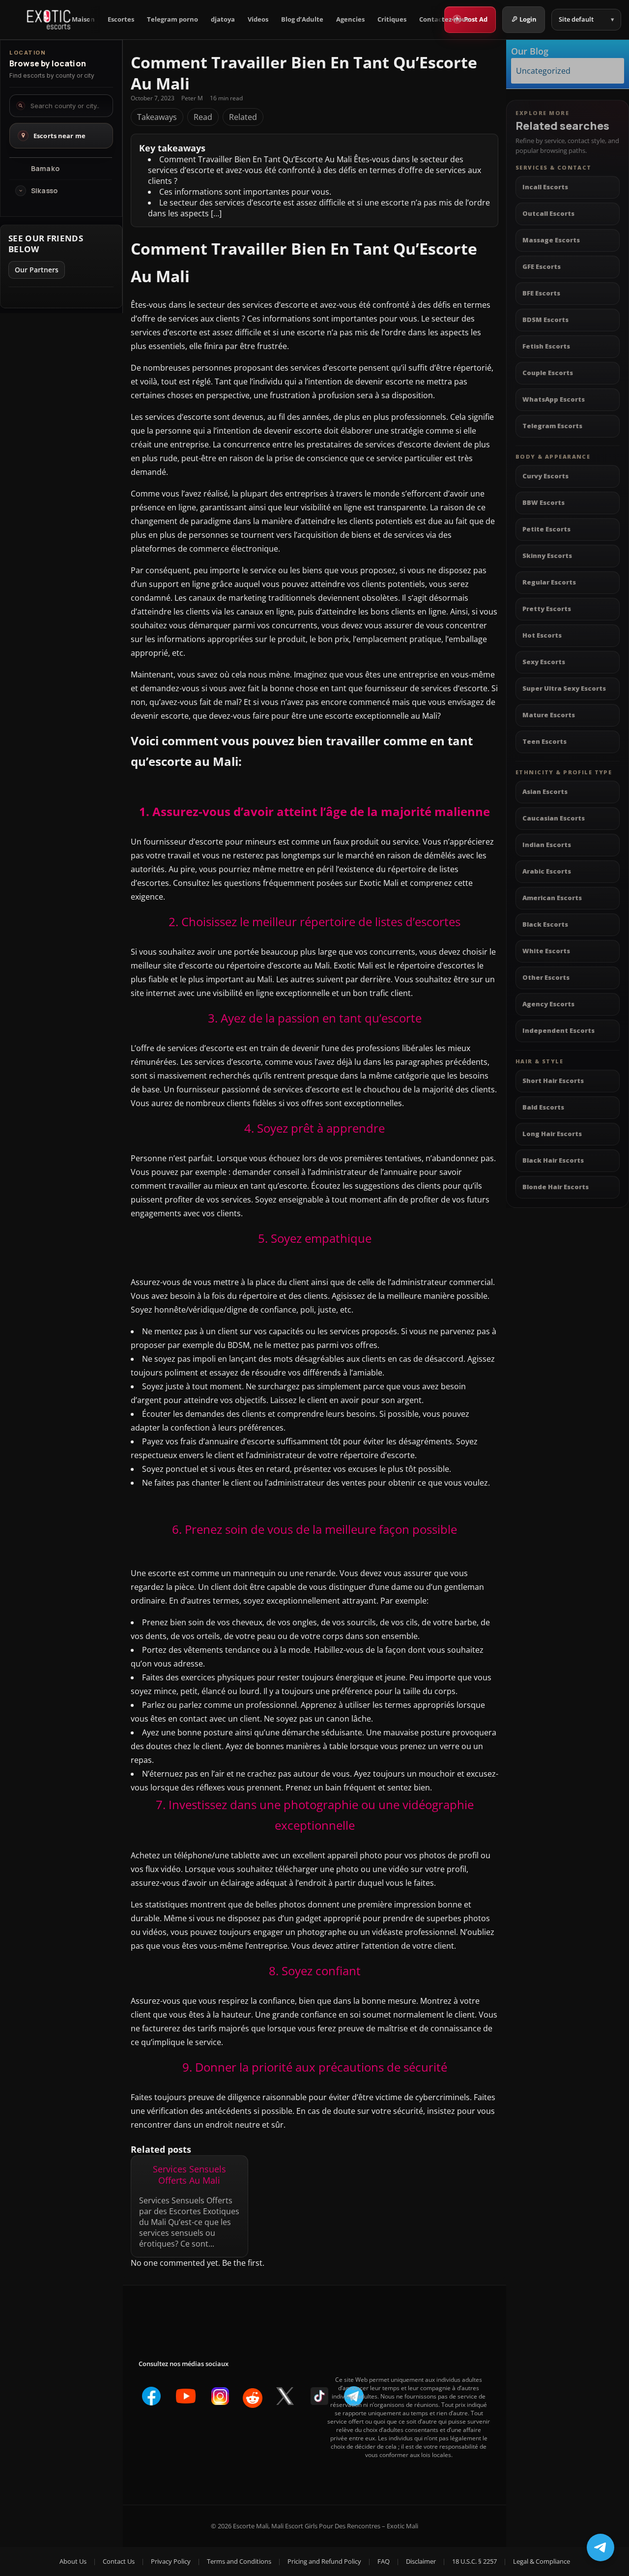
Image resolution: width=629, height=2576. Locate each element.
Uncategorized (543, 70)
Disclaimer (421, 2561)
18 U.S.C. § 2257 (474, 2561)
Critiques (392, 19)
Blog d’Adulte (302, 19)
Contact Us (119, 2561)
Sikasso (44, 191)
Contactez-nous (444, 19)
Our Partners (37, 270)
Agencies (350, 19)
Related (243, 117)
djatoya (223, 19)
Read (203, 117)
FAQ (384, 2561)
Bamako (45, 169)
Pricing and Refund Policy (324, 2561)
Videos (258, 19)
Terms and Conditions (239, 2561)
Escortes (121, 19)
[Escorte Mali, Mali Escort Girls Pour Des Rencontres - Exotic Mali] (49, 20)
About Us (73, 2561)
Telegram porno (172, 19)
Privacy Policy (171, 2561)
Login (528, 19)
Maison (83, 19)
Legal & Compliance (542, 2561)
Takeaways (157, 117)
